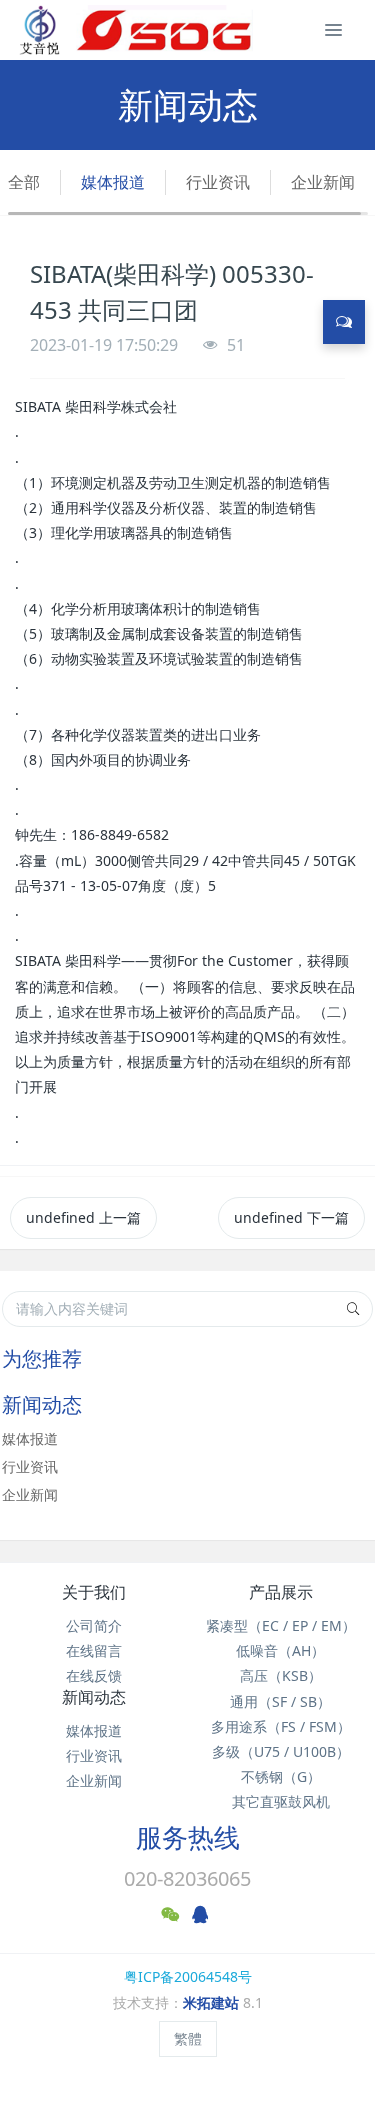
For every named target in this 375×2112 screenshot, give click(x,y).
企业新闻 (323, 182)
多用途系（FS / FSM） (281, 1726)
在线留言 (94, 1650)
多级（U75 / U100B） (281, 1751)
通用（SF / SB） (280, 1701)
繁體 (188, 2038)
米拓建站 (213, 2002)
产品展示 (281, 1592)
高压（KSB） (281, 1675)
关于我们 (94, 1592)
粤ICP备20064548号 (188, 1976)
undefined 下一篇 (291, 1217)
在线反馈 (94, 1675)
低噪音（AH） (280, 1650)
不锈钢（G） (281, 1776)
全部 (24, 182)
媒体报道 (113, 182)
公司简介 (94, 1625)
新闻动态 (94, 1697)
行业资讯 (218, 182)
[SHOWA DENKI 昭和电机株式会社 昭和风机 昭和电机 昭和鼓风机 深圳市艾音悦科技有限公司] (135, 30)
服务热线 (188, 1837)
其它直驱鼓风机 (281, 1801)
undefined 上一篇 (83, 1217)
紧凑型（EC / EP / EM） (281, 1625)
